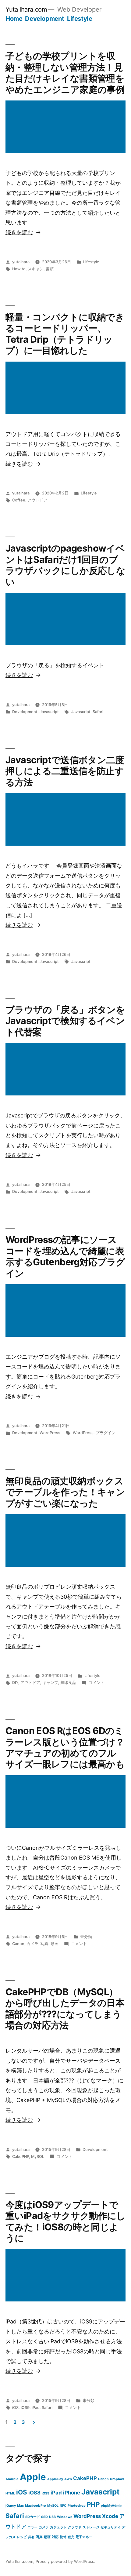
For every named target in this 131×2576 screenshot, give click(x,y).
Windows (65, 2517)
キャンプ (50, 1683)
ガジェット (58, 2527)
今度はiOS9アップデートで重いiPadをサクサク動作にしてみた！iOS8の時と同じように (65, 2221)
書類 (50, 269)
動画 (55, 1944)
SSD (44, 2517)
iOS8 (34, 2493)
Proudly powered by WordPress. (65, 2561)
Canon (18, 1944)
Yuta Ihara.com (26, 9)
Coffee (19, 500)
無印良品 (68, 1683)
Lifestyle (80, 18)
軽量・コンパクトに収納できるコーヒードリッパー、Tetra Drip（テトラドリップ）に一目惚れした (65, 334)
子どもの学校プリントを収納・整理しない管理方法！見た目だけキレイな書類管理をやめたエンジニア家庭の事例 (65, 73)
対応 (55, 2537)
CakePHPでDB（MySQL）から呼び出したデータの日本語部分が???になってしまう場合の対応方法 (65, 2008)
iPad (36, 2408)
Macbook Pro (35, 2506)
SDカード (33, 2517)
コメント (97, 1683)
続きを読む (19, 232)
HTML (10, 2493)
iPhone (72, 2493)
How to (19, 269)
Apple (33, 2477)
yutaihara (21, 262)
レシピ (22, 2537)
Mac (20, 2506)
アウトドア (37, 500)
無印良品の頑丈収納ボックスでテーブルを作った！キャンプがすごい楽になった (65, 1492)
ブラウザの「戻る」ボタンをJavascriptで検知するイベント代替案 (65, 1021)
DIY (15, 1683)
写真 (44, 1944)
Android (12, 2479)
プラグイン (106, 1433)
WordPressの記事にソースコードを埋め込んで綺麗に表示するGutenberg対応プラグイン (65, 1256)
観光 (71, 2537)
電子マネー (84, 2537)
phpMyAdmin (112, 2506)
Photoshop (77, 2506)
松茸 (63, 2537)
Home (14, 18)
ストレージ (91, 2527)
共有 (31, 2537)
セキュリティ (111, 2527)
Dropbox (117, 2479)
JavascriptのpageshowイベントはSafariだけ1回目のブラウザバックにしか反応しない (65, 565)
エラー (32, 2527)
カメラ (32, 1944)
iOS (15, 2408)
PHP (93, 2504)
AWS (68, 2479)
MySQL (38, 2157)
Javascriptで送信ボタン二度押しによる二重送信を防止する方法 (65, 771)
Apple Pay (55, 2479)
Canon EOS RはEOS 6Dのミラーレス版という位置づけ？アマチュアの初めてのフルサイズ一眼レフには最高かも (65, 1747)
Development (45, 18)
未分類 (86, 1937)
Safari (98, 712)
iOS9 (25, 2408)
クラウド (75, 2527)
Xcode (110, 2516)
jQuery (11, 2506)
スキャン (36, 269)
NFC (63, 2506)
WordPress (50, 1433)
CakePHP (21, 2157)
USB (52, 2517)
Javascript (49, 712)
